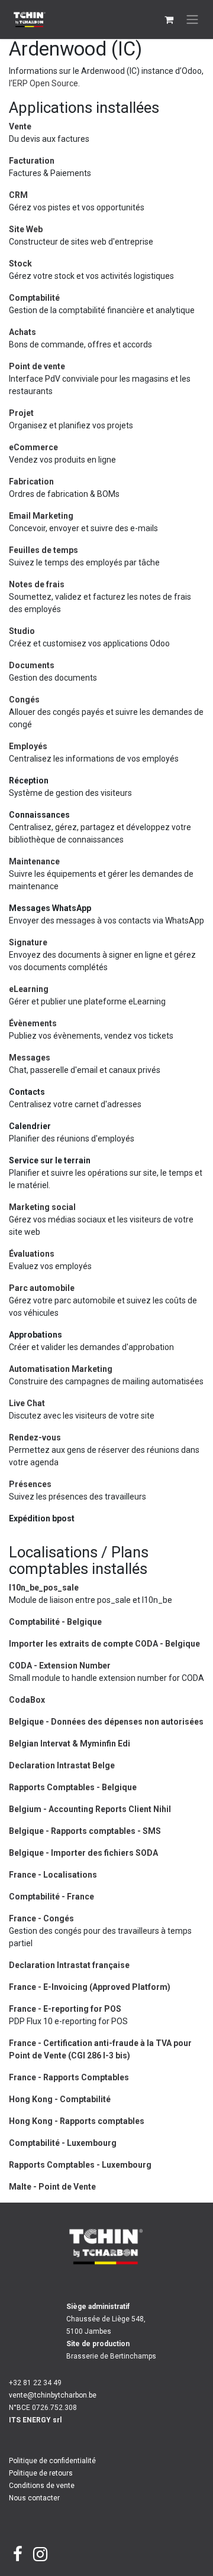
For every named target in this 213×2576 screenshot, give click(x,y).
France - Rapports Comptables (69, 2077)
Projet (21, 413)
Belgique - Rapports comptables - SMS (85, 1831)
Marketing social (42, 1207)
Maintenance (34, 861)
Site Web (26, 229)
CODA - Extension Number (60, 1666)
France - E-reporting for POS (65, 2009)
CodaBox (27, 1700)
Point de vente (37, 366)
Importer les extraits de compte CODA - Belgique (104, 1644)
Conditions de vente (42, 2486)
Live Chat (27, 1403)
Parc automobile (42, 1288)
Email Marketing (41, 516)
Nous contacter (34, 2498)
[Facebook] (18, 2554)
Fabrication (31, 482)
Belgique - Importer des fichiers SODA (83, 1853)
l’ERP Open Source (43, 83)
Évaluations (32, 1254)
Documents (32, 665)
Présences (30, 1484)
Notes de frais (37, 584)
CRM (18, 195)
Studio (22, 631)
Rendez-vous (35, 1437)
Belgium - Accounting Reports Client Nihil (90, 1809)
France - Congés (41, 1918)
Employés (28, 746)
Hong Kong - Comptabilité (60, 2099)
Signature (28, 942)
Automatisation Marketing (61, 1369)
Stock (20, 264)
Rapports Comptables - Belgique (73, 1787)
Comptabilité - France (51, 1897)
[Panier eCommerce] (169, 19)
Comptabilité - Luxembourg (63, 2143)
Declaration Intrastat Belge (62, 1765)
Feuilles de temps (43, 550)
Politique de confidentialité (52, 2461)
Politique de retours (41, 2473)
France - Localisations (53, 1875)
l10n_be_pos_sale (44, 1588)
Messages (30, 1058)
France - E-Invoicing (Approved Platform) (90, 1987)
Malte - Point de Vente (52, 2187)
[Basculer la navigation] (192, 20)
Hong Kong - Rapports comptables (77, 2121)
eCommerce (33, 447)
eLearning (29, 989)
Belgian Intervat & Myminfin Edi (70, 1744)
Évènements (33, 1023)
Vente (20, 126)
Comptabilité (34, 298)
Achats (22, 332)
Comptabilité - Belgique (55, 1622)
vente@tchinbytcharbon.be (53, 2395)
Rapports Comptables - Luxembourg (80, 2165)
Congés (24, 700)
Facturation (32, 161)
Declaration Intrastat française (69, 1965)
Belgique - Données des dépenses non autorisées (106, 1722)
